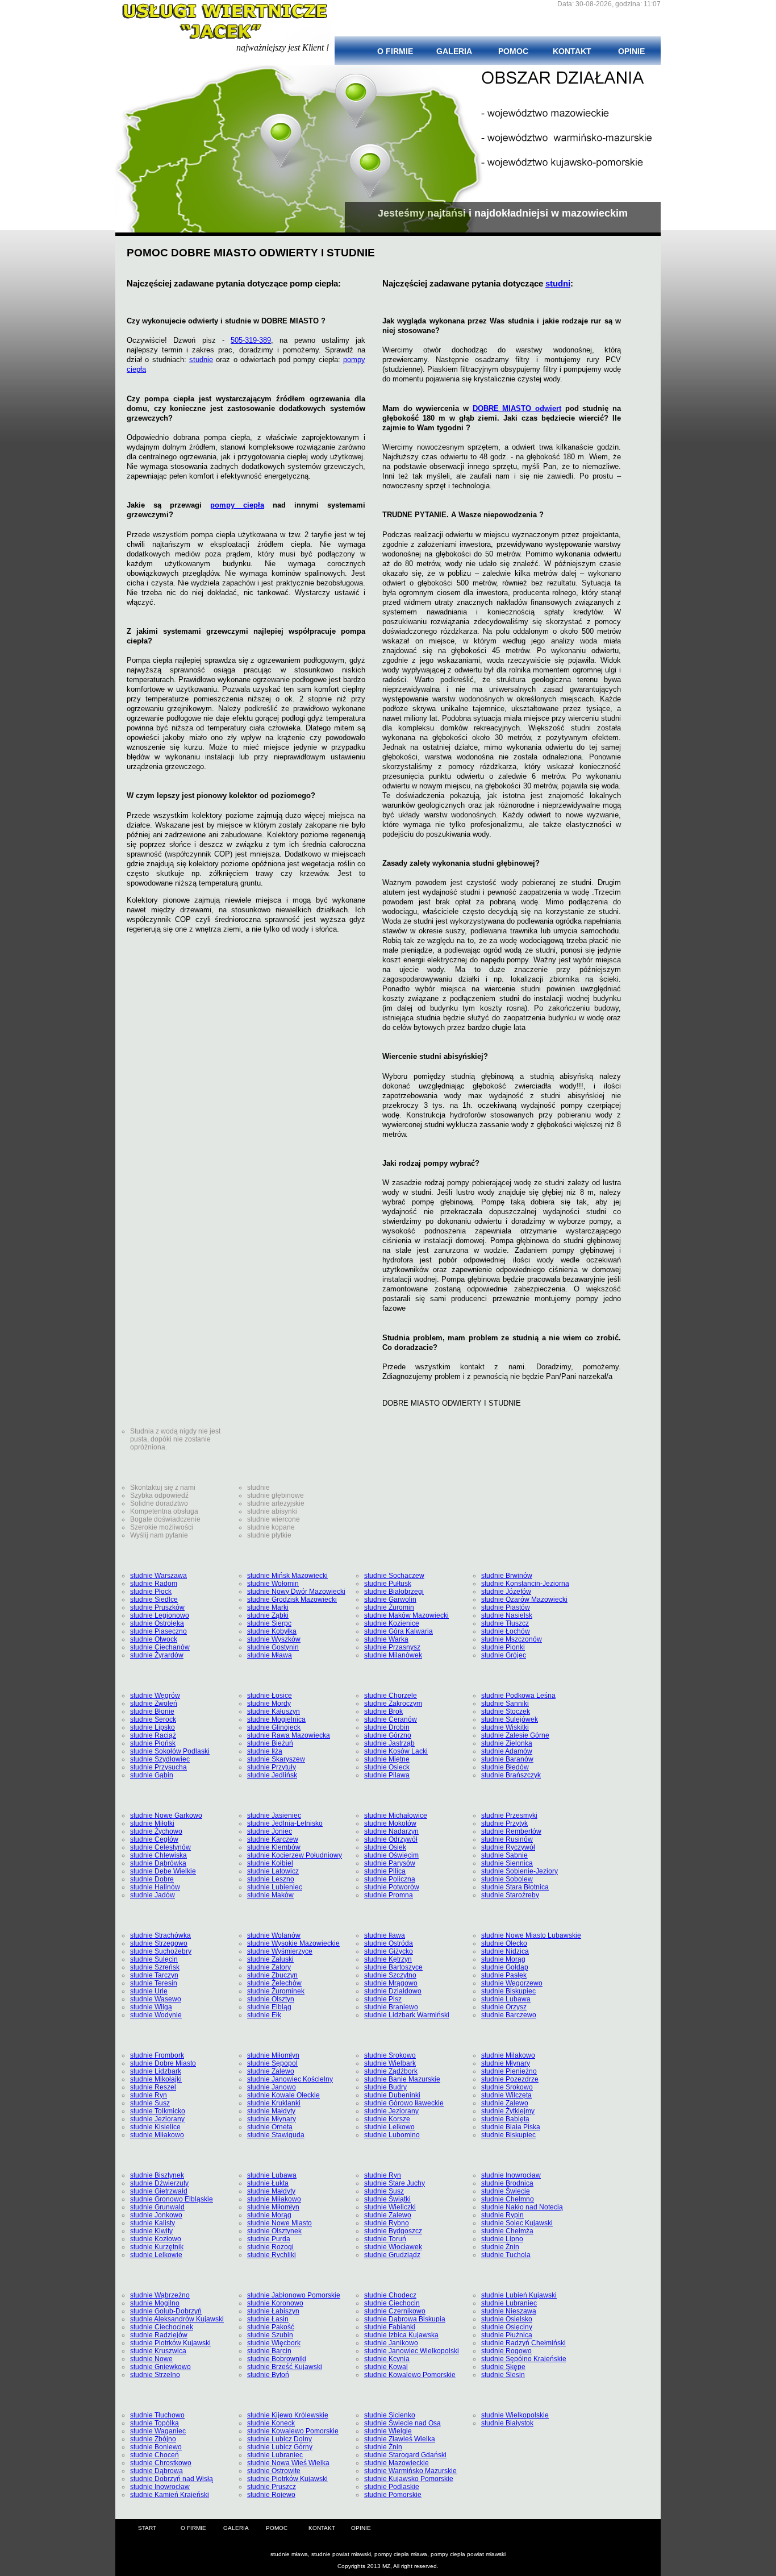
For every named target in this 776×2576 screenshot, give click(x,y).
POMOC (513, 51)
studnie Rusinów (507, 1839)
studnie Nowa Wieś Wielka (288, 2463)
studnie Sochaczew (394, 1576)
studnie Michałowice (396, 1815)
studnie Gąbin (152, 1775)
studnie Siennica (507, 1863)
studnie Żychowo (156, 1831)
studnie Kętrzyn (388, 1959)
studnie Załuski (270, 1959)
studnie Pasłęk (504, 1975)
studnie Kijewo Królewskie (288, 2415)
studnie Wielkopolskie (515, 2415)
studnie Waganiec (158, 2431)
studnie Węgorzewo (512, 1983)
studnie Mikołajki (156, 2079)
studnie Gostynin (273, 1647)
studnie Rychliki (272, 2255)
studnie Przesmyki (509, 1815)
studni (558, 283)
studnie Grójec (504, 1655)
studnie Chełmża (507, 2231)
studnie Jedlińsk (272, 1775)
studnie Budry (385, 2087)
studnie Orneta (270, 2127)
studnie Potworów (392, 1887)
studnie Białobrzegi (394, 1592)
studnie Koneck (271, 2423)
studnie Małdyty (271, 2111)
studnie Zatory (269, 1967)
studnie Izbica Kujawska (401, 2335)
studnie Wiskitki (505, 1727)
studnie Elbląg (269, 2007)
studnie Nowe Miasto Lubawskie (531, 1935)
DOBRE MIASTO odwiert (517, 408)
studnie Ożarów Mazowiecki (524, 1599)
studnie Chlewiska (158, 1855)
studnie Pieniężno (509, 2071)
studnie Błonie (152, 1711)
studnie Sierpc (269, 1623)
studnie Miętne (387, 1759)
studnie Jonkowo (156, 2215)
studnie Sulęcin (154, 1959)
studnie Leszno (271, 1879)
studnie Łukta (268, 2183)
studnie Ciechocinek (162, 2327)
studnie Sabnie (504, 1855)
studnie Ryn (149, 2095)
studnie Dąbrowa (157, 2471)
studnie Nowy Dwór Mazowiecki (296, 1592)
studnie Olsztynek (274, 2231)
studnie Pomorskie (393, 2495)
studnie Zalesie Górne (515, 1735)
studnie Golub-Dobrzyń (166, 2311)
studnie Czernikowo (395, 2311)
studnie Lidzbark (156, 2071)
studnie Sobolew (507, 1879)
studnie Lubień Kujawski (519, 2295)
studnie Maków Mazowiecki (406, 1615)
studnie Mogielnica (276, 1719)
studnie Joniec (270, 1831)
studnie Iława (385, 1935)
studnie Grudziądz (392, 2255)
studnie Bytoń (268, 2375)
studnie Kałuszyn (274, 1711)
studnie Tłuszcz (505, 1623)
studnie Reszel (153, 2087)
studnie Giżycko (389, 1951)
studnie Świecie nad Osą (402, 2423)
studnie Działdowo (393, 1991)
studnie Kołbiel (270, 1863)
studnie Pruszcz (272, 2487)
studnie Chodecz (390, 2295)
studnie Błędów (505, 1767)
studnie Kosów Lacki (396, 1751)
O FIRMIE (395, 51)
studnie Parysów (390, 1863)
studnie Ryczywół (508, 1847)
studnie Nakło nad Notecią (522, 2207)
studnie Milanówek (393, 1655)
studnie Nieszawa (509, 2311)
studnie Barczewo (509, 2015)
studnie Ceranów (391, 1719)
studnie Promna (389, 1895)
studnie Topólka (155, 2423)
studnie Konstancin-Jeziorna (525, 1584)
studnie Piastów (506, 1607)
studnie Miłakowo (157, 2135)
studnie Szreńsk (155, 1967)
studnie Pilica (385, 1871)
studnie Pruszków (157, 1607)
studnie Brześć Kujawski (285, 2367)
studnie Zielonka (507, 1743)
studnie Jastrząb (389, 1743)
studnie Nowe (151, 2359)
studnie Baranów (507, 1759)
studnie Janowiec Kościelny (290, 2079)
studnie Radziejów (159, 2335)
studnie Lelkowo (389, 2127)
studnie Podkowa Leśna (518, 1696)
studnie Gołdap (505, 1967)
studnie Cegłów (154, 1839)
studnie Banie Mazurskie (402, 2079)
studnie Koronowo (275, 2303)
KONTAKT (322, 2528)
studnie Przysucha (158, 1767)
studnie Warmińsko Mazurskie (410, 2471)
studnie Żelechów (274, 1983)
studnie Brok (383, 1711)
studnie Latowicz (273, 1871)
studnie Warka (386, 1639)
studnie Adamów (507, 1751)
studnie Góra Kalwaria (399, 1631)
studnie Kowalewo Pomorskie (410, 2375)
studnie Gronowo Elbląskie (172, 2199)
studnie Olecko (504, 1943)
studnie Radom (154, 1584)
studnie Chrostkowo (161, 2463)
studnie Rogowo (506, 2351)
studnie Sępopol (272, 2063)
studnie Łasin (268, 2319)
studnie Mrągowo (391, 1983)
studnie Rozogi (270, 2247)
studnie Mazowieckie (397, 2463)
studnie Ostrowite (274, 2471)
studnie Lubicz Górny (280, 2447)
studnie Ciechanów (160, 1647)
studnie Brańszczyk (511, 1775)
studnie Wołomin (273, 1584)
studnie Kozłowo (156, 2239)
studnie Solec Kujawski (517, 2223)
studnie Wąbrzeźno (160, 2295)
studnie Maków (270, 1895)
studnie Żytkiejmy (508, 2111)
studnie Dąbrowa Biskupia (405, 2319)
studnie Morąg (503, 1959)
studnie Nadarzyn (391, 1831)
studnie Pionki (503, 1647)
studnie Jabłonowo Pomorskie (294, 2295)
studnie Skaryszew (276, 1759)
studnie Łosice (270, 1696)
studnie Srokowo (390, 2055)
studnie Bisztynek (157, 2175)
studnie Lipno (502, 2239)
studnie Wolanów (274, 1935)
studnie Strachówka (160, 1935)
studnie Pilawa (387, 1775)
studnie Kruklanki (274, 2103)
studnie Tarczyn (154, 1975)
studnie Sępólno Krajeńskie (524, 2359)
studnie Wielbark (390, 2063)
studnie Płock (151, 1592)
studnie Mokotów (390, 1823)
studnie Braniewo (391, 2007)
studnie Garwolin (390, 1599)
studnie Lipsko (153, 1727)
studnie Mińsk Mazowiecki (287, 1576)
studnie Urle (149, 1991)
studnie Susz (150, 2103)
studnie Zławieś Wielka (400, 2439)
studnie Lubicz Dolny (279, 2439)
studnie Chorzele (391, 1696)
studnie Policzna (390, 1879)
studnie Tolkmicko (158, 2111)
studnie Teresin (154, 1983)
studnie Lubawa (506, 1999)
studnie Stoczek (506, 1711)
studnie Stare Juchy (395, 2183)
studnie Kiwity (151, 2231)
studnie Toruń (385, 2239)
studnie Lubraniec (509, 2303)
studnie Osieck (387, 1767)
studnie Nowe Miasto (279, 2223)
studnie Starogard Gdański (405, 2455)
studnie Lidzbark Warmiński (407, 2015)
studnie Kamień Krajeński (170, 2495)
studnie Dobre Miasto (163, 2063)
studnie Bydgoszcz (393, 2231)
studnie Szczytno (390, 1975)
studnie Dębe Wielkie (163, 1871)
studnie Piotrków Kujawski (170, 2343)
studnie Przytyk (504, 1823)
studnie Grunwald (157, 2207)
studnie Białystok (507, 2423)
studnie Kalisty (153, 2223)
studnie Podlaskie (392, 2487)
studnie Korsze (387, 2119)
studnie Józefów (506, 1592)
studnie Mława (270, 1655)
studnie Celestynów (160, 1847)
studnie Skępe (503, 2367)
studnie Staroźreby (510, 1895)
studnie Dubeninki (392, 2095)
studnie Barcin (269, 2351)
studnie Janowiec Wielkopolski (412, 2351)
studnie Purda (269, 2239)
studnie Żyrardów (157, 1655)
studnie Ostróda (389, 1943)
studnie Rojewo (271, 2495)
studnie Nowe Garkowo (166, 1815)
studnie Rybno (387, 2223)
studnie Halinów (155, 1887)
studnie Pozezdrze (510, 2079)
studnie (201, 360)
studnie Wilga (151, 2007)
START (147, 2528)
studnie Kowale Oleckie (283, 2095)
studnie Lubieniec (275, 1887)
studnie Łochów (506, 1631)
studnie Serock (153, 1719)
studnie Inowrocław (511, 2175)
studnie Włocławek (393, 2247)
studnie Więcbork (274, 2343)
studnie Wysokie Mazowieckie (293, 1943)
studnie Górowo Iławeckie (404, 2103)
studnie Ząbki (268, 1615)
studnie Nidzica (505, 1951)
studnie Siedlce (154, 1599)
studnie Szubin (270, 2335)
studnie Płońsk (153, 1743)
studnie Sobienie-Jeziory (520, 1871)
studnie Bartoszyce (393, 1967)
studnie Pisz (383, 1999)
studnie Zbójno (153, 2439)
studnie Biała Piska (511, 2127)
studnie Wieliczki (390, 2207)
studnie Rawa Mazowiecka (289, 1735)
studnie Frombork (157, 2055)
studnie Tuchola (506, 2255)
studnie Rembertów (511, 1831)
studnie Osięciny (507, 2327)
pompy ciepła (237, 505)
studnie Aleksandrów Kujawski (177, 2319)
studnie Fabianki (390, 2327)
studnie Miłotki (152, 1823)
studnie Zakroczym (393, 1704)
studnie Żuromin (389, 1607)
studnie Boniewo (156, 2447)
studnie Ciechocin (392, 2303)
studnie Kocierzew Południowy (295, 1855)
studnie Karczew (273, 1839)
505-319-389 (251, 340)
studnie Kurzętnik (157, 2247)
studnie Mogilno (155, 2303)
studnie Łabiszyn (273, 2311)
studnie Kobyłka (272, 1631)
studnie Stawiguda (276, 2135)
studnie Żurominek (276, 1991)
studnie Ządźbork (391, 2071)
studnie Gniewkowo (160, 2367)
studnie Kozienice (392, 1623)
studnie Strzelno (155, 2375)
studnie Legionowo (160, 1615)
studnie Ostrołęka (157, 1623)
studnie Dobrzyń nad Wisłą (172, 2479)
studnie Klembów (274, 1847)
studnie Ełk (264, 2015)
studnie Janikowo (391, 2343)
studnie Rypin (502, 2215)
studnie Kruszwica (158, 2351)
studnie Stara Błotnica (515, 1887)
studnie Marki (268, 1607)
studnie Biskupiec (508, 1991)
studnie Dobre (152, 1879)
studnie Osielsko (507, 2319)
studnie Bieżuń (270, 1743)
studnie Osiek (385, 1847)
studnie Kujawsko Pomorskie (409, 2479)
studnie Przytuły (272, 1767)
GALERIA (454, 51)
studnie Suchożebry (161, 1951)
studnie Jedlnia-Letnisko (285, 1823)
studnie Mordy (269, 1704)
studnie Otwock (154, 1639)
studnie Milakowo (508, 2055)
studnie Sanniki (505, 1704)
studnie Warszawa (158, 1576)
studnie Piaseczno (158, 1631)
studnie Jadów (153, 1895)
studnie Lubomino (392, 2135)
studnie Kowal (386, 2367)
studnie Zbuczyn (272, 1975)
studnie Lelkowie (156, 2255)
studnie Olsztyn (271, 1999)
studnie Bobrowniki (277, 2359)
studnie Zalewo (271, 2071)
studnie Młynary (272, 2119)
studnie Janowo (272, 2087)
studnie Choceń (155, 2455)
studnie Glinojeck (274, 1727)
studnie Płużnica (507, 2335)
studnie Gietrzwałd (159, 2191)
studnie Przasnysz (392, 1647)
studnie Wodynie (156, 2015)
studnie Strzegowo (159, 1943)
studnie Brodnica (507, 2183)
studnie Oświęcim (391, 1855)
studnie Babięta (505, 2119)
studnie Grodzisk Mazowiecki (292, 1599)
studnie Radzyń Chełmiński (523, 2343)
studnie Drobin (387, 1727)
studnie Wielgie (388, 2431)
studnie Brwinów (507, 1576)
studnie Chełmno (508, 2199)
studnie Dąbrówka (158, 1863)
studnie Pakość (271, 2327)
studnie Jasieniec (274, 1815)
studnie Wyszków (274, 1639)
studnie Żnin (500, 2247)
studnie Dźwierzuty (159, 2183)
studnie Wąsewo (156, 1999)
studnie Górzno (388, 1735)
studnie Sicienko (390, 2415)
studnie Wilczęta (506, 2095)
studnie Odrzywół (391, 1839)
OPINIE (361, 2528)
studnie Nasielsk (507, 1615)
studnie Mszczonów (512, 1639)
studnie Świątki (387, 2199)
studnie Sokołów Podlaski (170, 1751)
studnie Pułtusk (388, 1584)
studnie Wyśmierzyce (280, 1951)
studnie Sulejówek (510, 1719)
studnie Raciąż (153, 1735)
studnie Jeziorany (157, 2119)
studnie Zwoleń (154, 1704)
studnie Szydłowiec (160, 1759)
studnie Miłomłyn (273, 2055)
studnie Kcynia (387, 2359)
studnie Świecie (506, 2191)
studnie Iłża (265, 1751)
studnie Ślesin (503, 2375)
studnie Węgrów (155, 1696)
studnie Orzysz (504, 2007)
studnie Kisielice (155, 2127)
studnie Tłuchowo (157, 2415)
